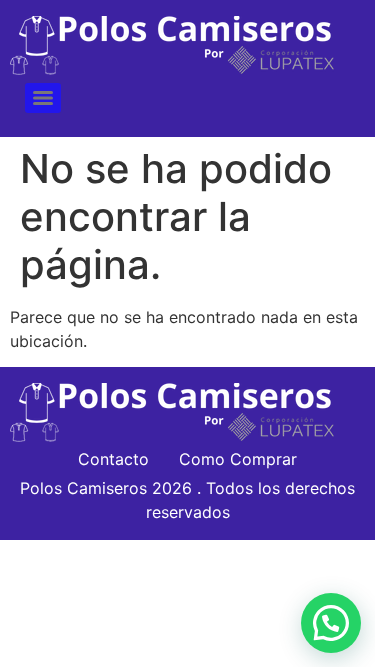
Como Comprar (238, 459)
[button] (331, 623)
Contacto (113, 459)
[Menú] (43, 98)
